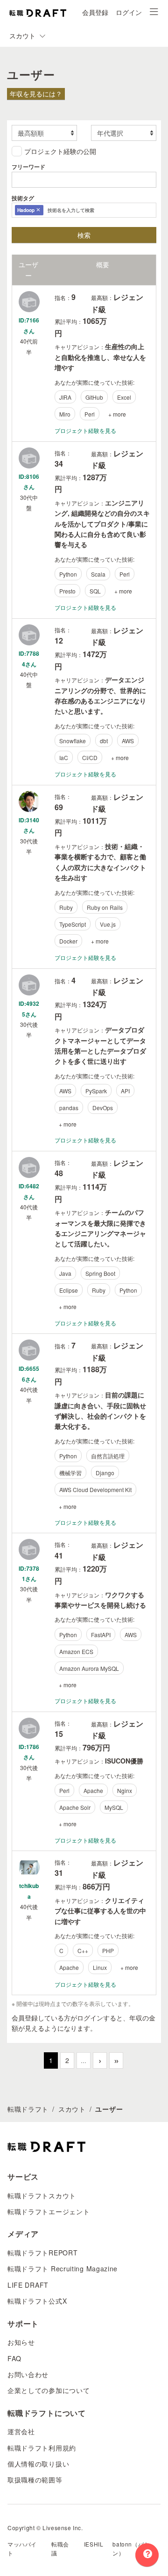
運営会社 (21, 2431)
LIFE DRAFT (28, 2285)
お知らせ (21, 2342)
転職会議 (60, 2548)
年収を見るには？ (36, 94)
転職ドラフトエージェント (49, 2211)
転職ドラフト (28, 2109)
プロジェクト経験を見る (85, 430)
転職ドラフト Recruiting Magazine (63, 2269)
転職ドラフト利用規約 (42, 2448)
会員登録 (95, 12)
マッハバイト (22, 2548)
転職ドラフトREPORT (42, 2253)
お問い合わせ (28, 2374)
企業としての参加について (49, 2390)
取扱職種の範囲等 (35, 2480)
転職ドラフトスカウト (42, 2195)
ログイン (129, 12)
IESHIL (94, 2544)
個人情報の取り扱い (38, 2464)
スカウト (72, 2109)
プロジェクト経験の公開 (60, 151)
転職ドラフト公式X (37, 2301)
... (84, 2060)
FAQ (14, 2358)
